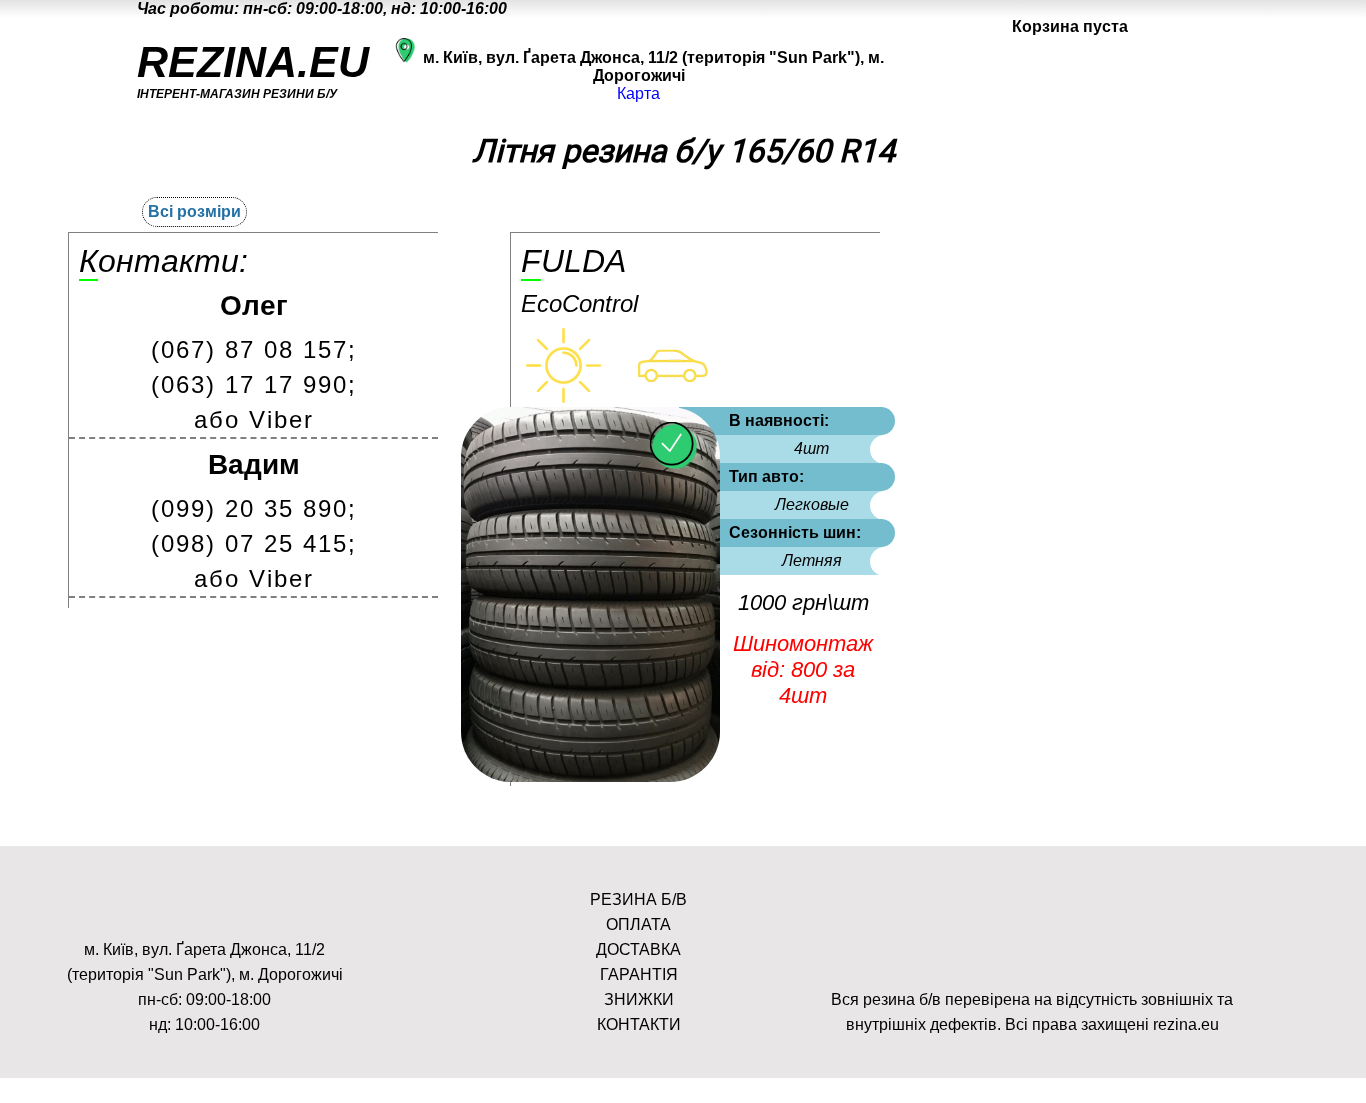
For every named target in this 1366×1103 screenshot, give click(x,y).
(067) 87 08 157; (254, 349)
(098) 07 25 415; (254, 543)
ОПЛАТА (638, 924)
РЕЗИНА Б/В (638, 899)
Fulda (573, 261)
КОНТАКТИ (639, 1024)
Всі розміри (194, 211)
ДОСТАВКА (638, 949)
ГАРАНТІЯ (639, 974)
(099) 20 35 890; (254, 508)
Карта (638, 93)
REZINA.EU (253, 62)
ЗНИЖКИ (639, 999)
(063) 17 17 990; (254, 384)
